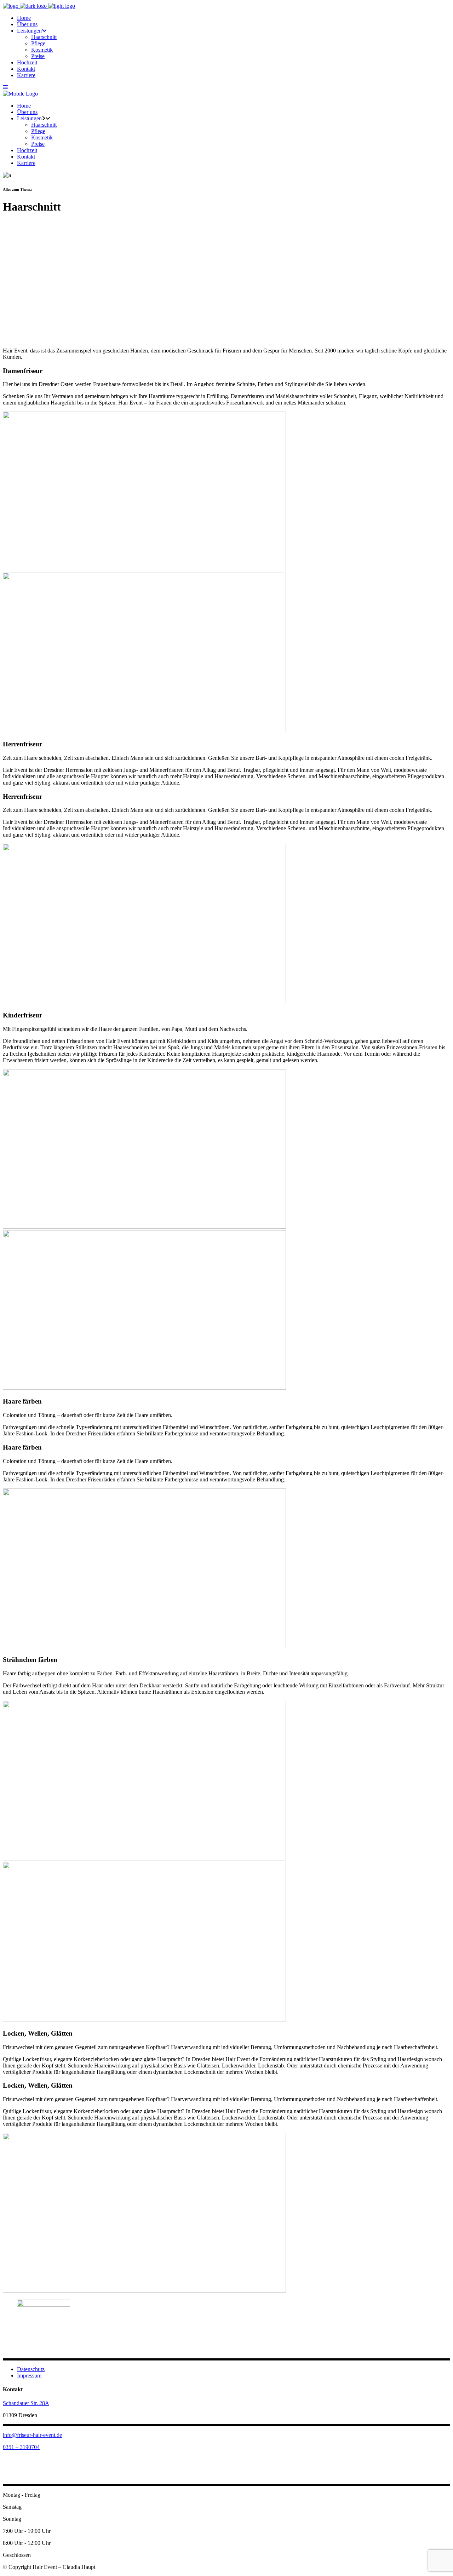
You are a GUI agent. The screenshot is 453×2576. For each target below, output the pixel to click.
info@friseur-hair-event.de (32, 2435)
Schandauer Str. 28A (26, 2403)
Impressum (29, 2376)
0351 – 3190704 (21, 2447)
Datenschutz (31, 2369)
